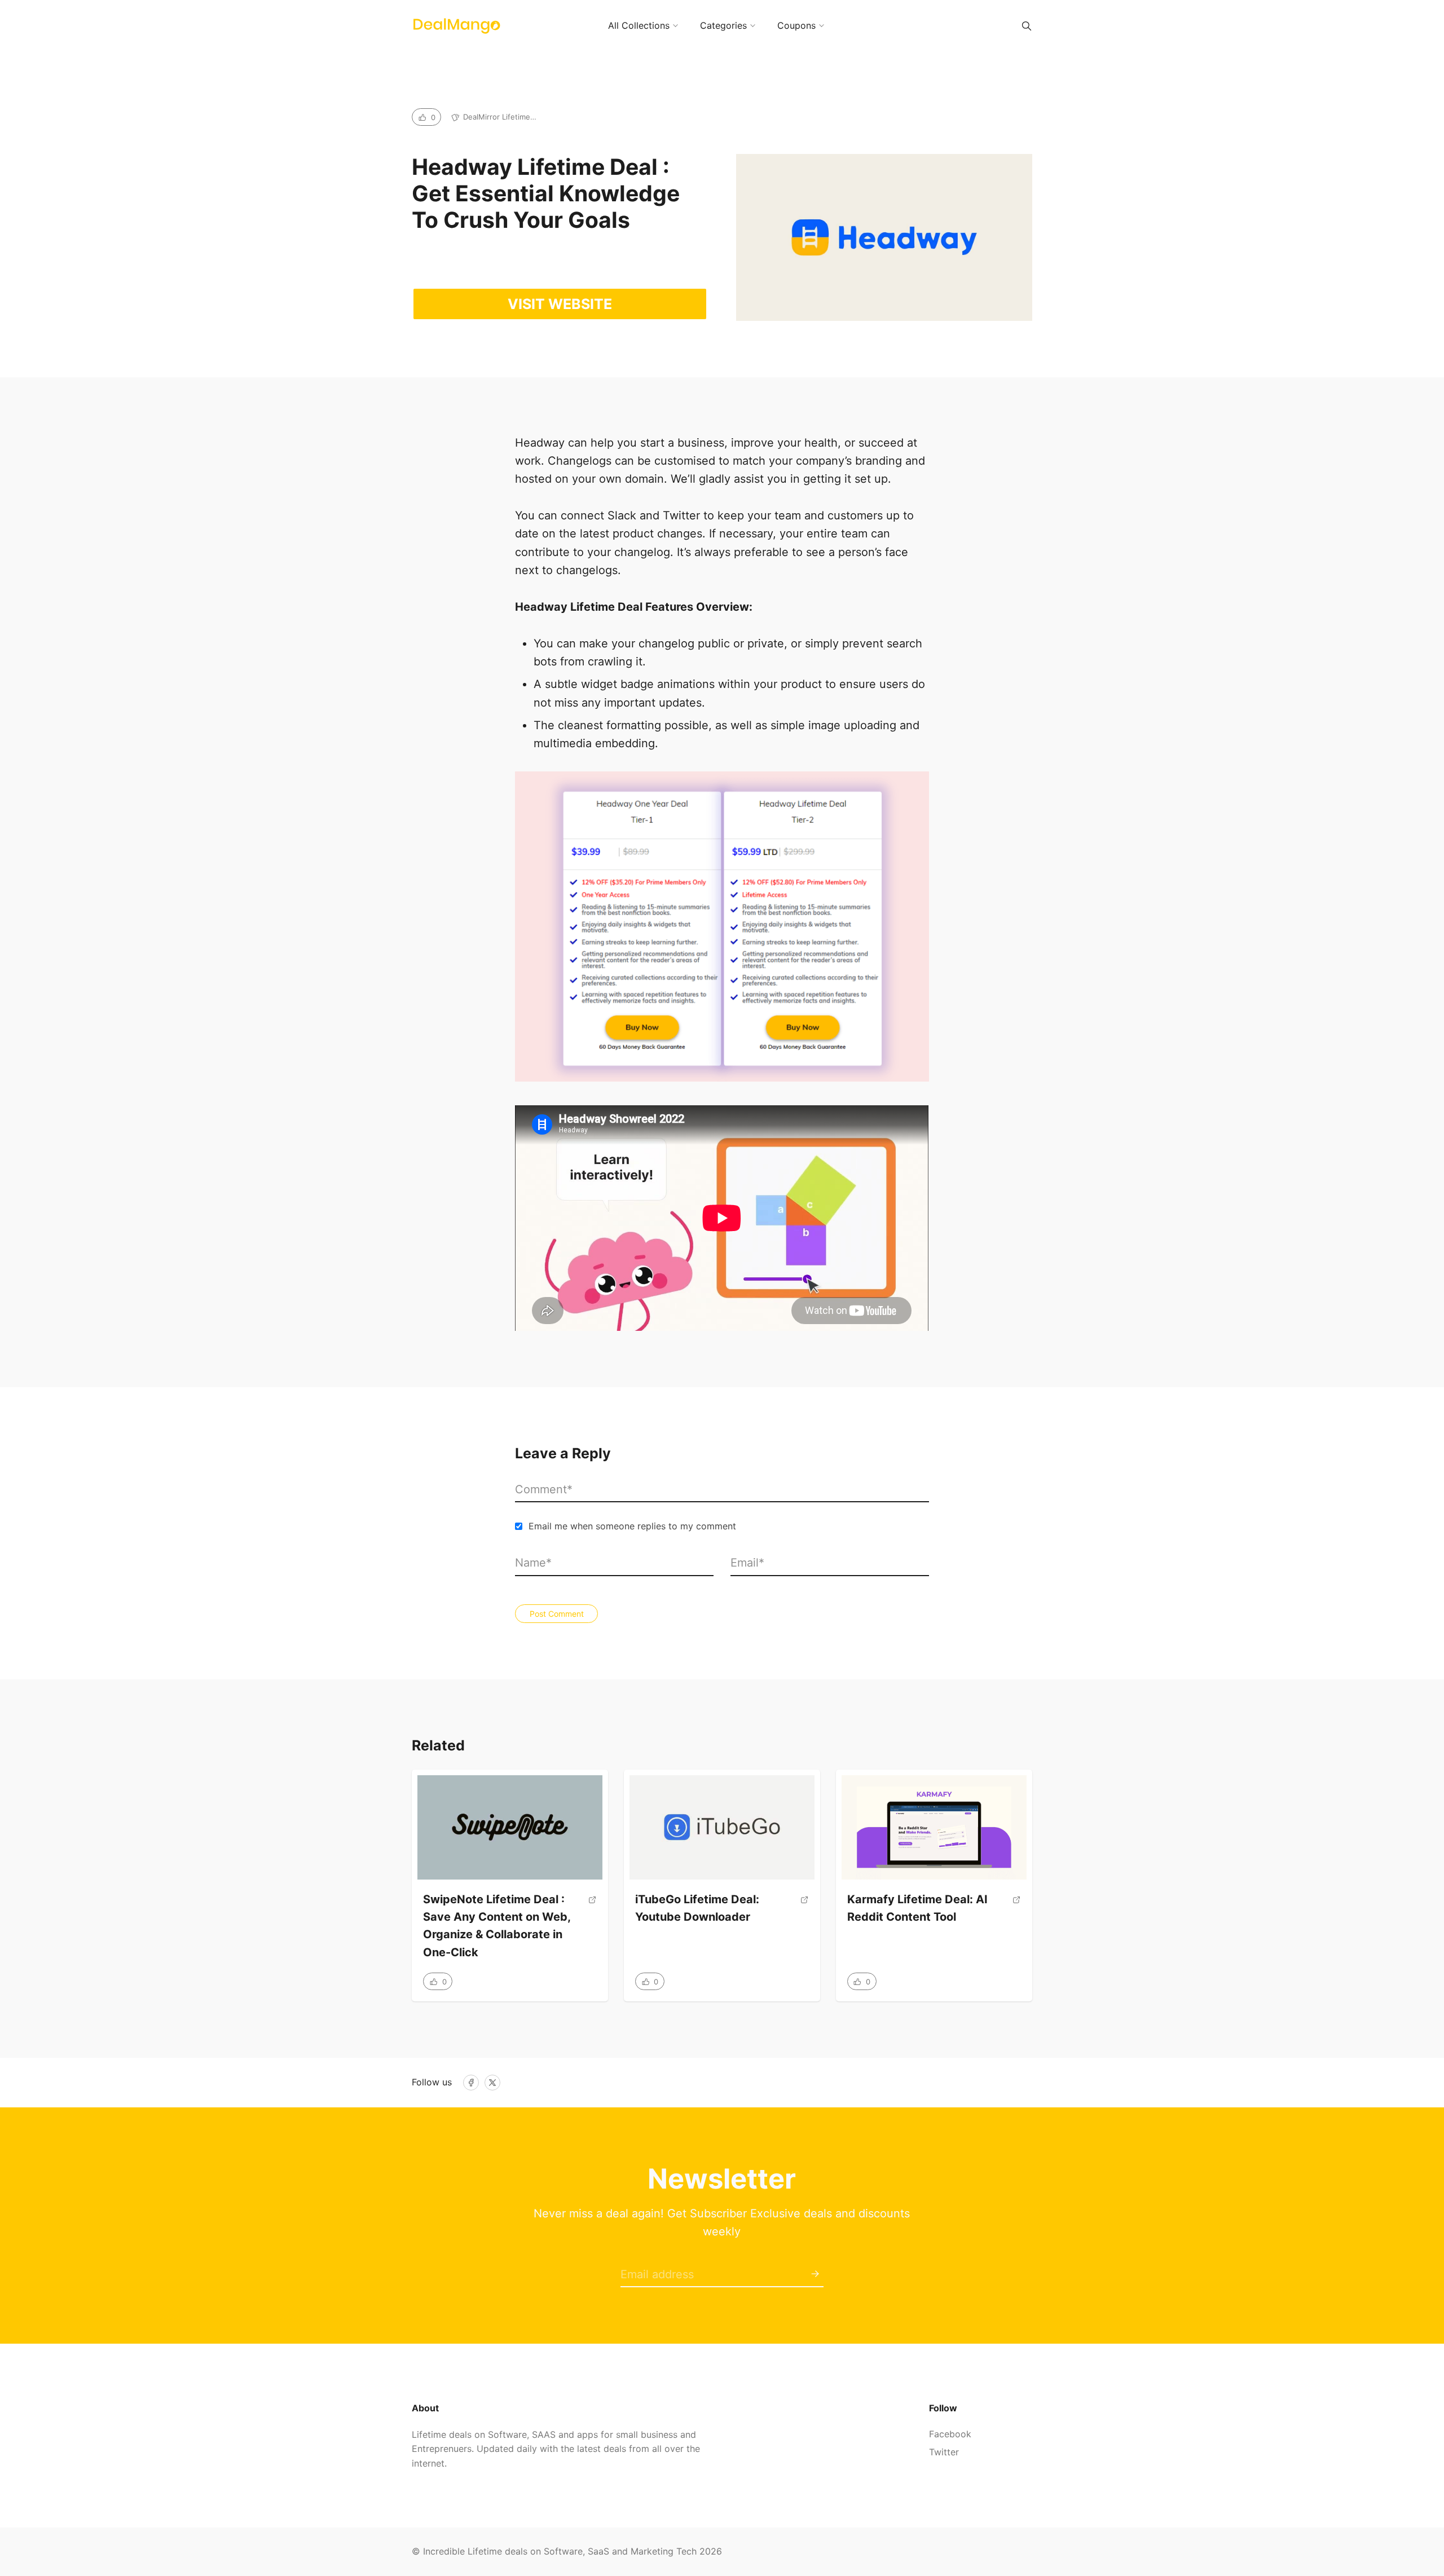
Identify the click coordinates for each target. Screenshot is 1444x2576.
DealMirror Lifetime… (500, 117)
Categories (723, 25)
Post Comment (557, 1614)
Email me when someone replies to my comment (632, 1526)
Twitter (944, 2452)
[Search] (1027, 26)
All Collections (639, 25)
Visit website (560, 304)
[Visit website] (593, 1930)
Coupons (796, 25)
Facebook (950, 2434)
